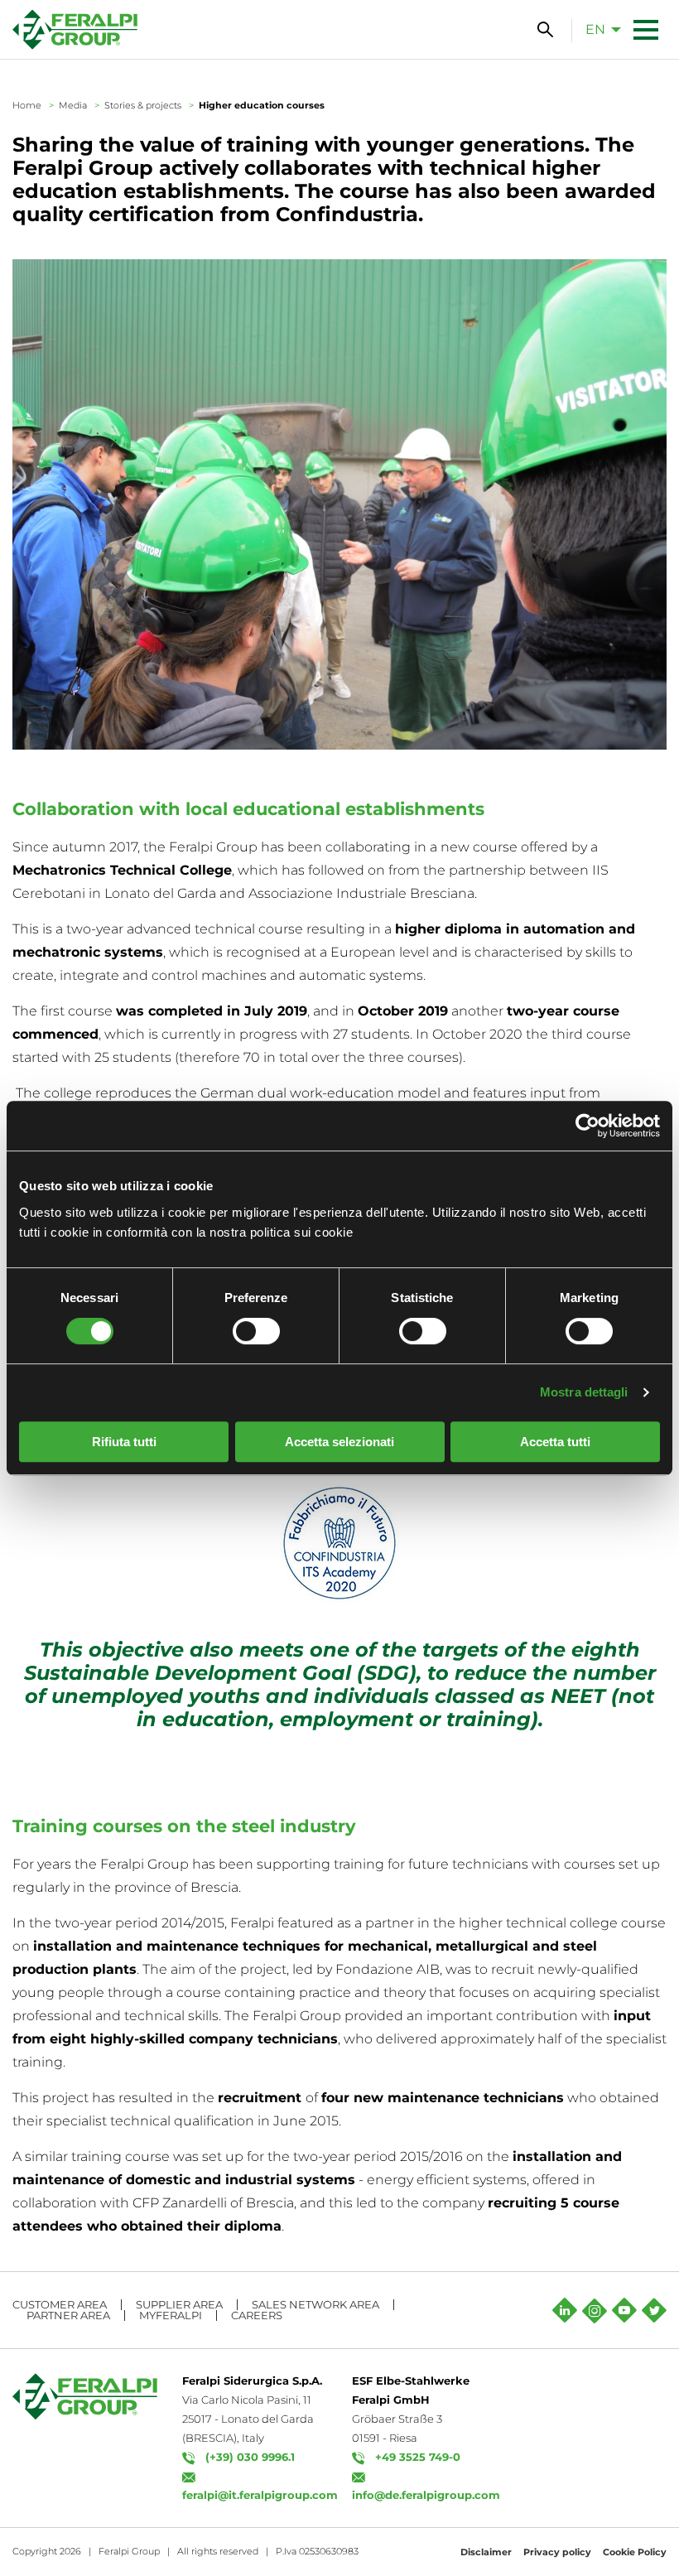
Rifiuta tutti (124, 1442)
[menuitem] (599, 29)
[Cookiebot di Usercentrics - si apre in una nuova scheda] (588, 1126)
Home (27, 105)
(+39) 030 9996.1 (250, 2457)
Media (73, 105)
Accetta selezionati (339, 1442)
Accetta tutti (555, 1442)
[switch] (256, 1331)
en (595, 29)
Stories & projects (143, 105)
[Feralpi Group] (75, 29)
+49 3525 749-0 (418, 2457)
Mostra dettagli (584, 1392)
